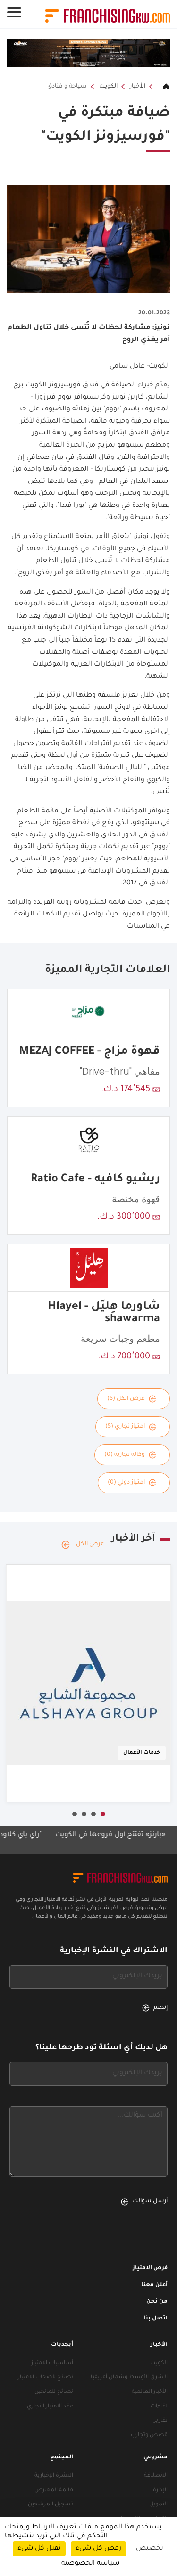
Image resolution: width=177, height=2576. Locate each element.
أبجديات (62, 2345)
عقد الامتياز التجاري (50, 2407)
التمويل (158, 2505)
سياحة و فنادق (67, 87)
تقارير (161, 2421)
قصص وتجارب (149, 2436)
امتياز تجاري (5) (125, 1427)
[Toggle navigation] (14, 12)
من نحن (157, 2302)
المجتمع (62, 2458)
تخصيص (150, 2549)
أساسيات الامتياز (52, 2363)
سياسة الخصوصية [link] (90, 2564)
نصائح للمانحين (54, 2392)
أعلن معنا (154, 2285)
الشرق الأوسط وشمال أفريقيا (129, 2378)
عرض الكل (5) (126, 1399)
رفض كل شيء (98, 2549)
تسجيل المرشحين (51, 2505)
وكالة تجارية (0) (125, 1455)
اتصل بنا (156, 2319)
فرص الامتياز (150, 2268)
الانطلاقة (156, 2476)
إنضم (160, 2008)
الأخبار (138, 87)
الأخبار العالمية (150, 2392)
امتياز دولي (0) (126, 1483)
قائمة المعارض (54, 2491)
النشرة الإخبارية (54, 2476)
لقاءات (159, 2407)
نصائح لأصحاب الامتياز (46, 2378)
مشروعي (156, 2458)
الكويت (108, 87)
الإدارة (160, 2491)
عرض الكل (90, 1544)
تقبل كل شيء (39, 2549)
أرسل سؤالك (150, 2201)
